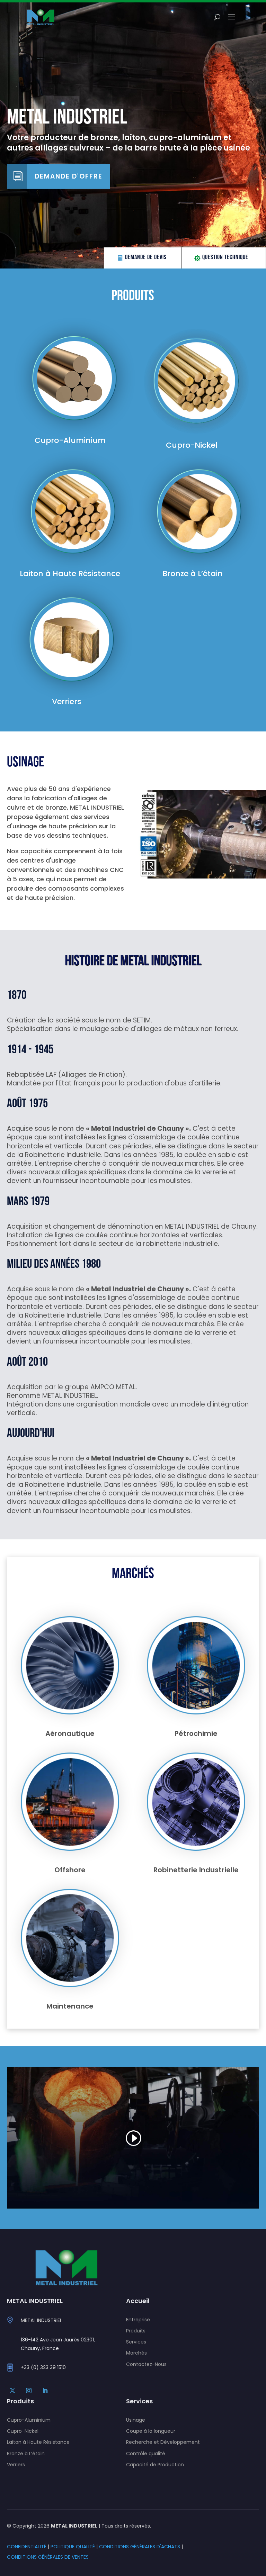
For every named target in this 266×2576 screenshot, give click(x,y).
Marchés (136, 2353)
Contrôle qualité (146, 2454)
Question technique (225, 258)
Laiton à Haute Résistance (38, 2442)
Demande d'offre (69, 176)
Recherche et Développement (163, 2442)
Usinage (136, 2420)
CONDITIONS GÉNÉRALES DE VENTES (48, 2557)
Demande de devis (146, 258)
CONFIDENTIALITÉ (27, 2547)
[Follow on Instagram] (29, 2391)
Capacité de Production (155, 2465)
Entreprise (138, 2320)
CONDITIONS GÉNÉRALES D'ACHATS (140, 2547)
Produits (136, 2331)
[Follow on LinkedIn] (45, 2391)
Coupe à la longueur (151, 2431)
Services (136, 2342)
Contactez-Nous (146, 2364)
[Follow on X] (12, 2391)
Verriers (16, 2465)
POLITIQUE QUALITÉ (73, 2547)
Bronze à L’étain (26, 2454)
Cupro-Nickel (23, 2431)
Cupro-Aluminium (29, 2420)
